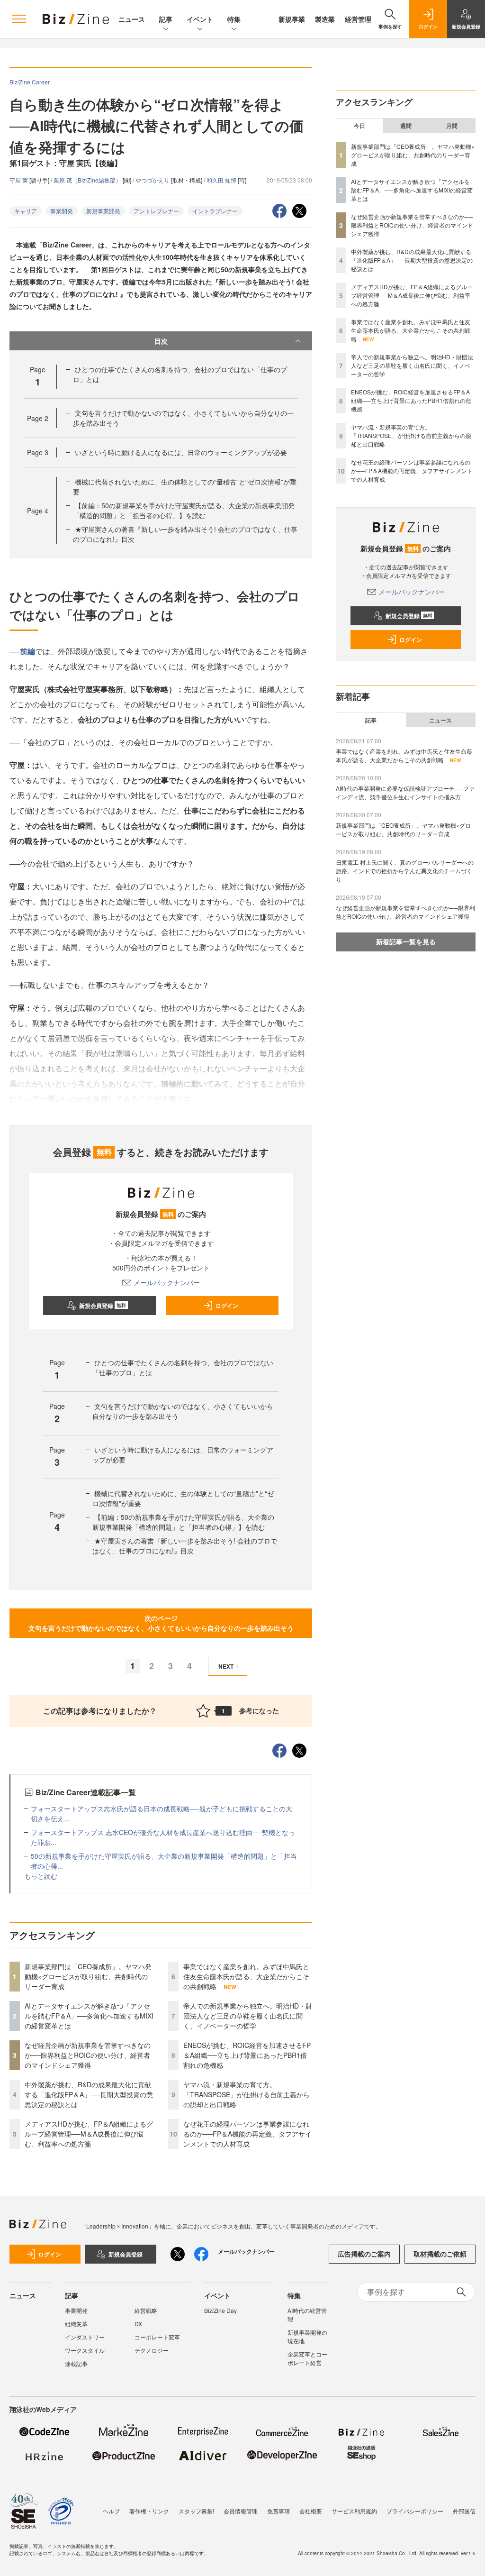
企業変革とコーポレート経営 (307, 2358)
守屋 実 (19, 180)
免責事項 (278, 2511)
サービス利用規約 (354, 2511)
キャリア (26, 211)
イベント (200, 19)
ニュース (132, 19)
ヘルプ (111, 2511)
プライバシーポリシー (415, 2511)
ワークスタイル (85, 2350)
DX (138, 2324)
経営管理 (358, 19)
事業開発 (62, 211)
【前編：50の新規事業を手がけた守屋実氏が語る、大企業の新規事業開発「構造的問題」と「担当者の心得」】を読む (184, 510)
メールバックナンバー (167, 1282)
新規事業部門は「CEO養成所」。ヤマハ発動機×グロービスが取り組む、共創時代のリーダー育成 (88, 1976)
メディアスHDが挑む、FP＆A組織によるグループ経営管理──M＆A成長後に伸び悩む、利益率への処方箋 (89, 2134)
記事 (166, 19)
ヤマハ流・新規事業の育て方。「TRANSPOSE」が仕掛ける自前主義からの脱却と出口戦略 (247, 2094)
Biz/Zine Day (220, 2310)
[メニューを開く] (19, 19)
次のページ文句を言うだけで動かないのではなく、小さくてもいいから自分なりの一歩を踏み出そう (161, 1623)
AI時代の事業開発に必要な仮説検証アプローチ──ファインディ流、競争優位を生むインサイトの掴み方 (405, 792)
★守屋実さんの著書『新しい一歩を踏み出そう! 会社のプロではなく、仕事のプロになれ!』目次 (185, 1546)
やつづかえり (153, 180)
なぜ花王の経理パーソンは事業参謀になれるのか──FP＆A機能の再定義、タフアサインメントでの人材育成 (247, 2134)
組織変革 (76, 2324)
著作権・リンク (149, 2511)
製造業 (325, 19)
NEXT (226, 1666)
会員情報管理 (241, 2511)
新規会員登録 (103, 1306)
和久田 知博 (222, 180)
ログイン (227, 1306)
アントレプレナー (156, 211)
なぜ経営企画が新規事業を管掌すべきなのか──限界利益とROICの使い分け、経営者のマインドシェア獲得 (88, 2055)
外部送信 (464, 2511)
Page (38, 418)
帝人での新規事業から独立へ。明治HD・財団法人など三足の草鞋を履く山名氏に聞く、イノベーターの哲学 (248, 2016)
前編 (27, 651)
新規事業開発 (103, 211)
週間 (406, 126)
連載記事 (76, 2363)
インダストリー (85, 2337)
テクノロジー (152, 2350)
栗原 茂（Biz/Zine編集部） (88, 180)
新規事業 (292, 19)
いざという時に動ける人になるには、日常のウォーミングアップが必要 (181, 452)
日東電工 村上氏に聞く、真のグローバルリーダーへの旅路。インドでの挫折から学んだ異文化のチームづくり (405, 871)
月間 (452, 126)
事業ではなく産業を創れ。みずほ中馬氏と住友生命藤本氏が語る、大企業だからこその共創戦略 (246, 1976)
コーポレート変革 (157, 2337)
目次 (161, 341)
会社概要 (311, 2511)
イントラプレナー (215, 211)
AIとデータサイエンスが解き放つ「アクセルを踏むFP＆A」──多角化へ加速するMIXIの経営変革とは (89, 2016)
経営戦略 (146, 2310)
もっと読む (41, 1876)
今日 (359, 126)
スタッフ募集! (196, 2511)
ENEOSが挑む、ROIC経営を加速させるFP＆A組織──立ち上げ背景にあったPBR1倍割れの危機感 (247, 2055)
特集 (234, 19)
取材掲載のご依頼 (440, 2254)
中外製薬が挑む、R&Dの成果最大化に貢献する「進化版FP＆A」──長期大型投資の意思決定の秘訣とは (89, 2094)
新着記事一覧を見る (406, 941)
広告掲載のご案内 (364, 2254)
